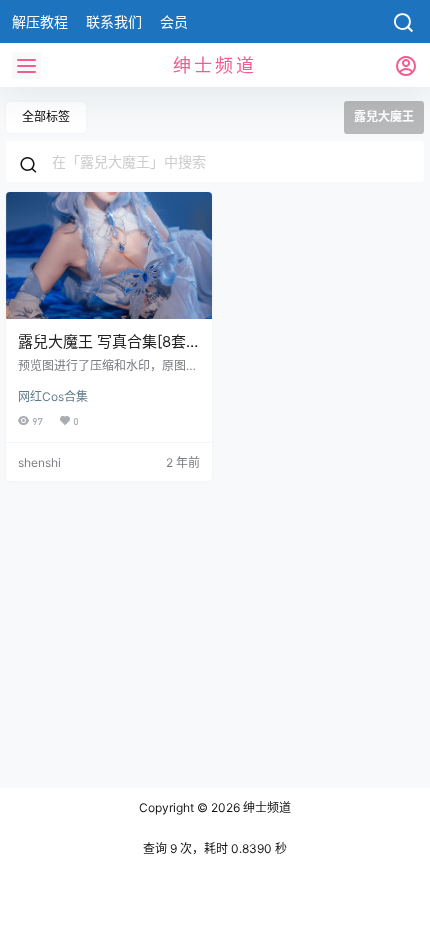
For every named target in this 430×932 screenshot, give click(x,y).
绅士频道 (265, 807)
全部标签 (46, 116)
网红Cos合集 (53, 396)
